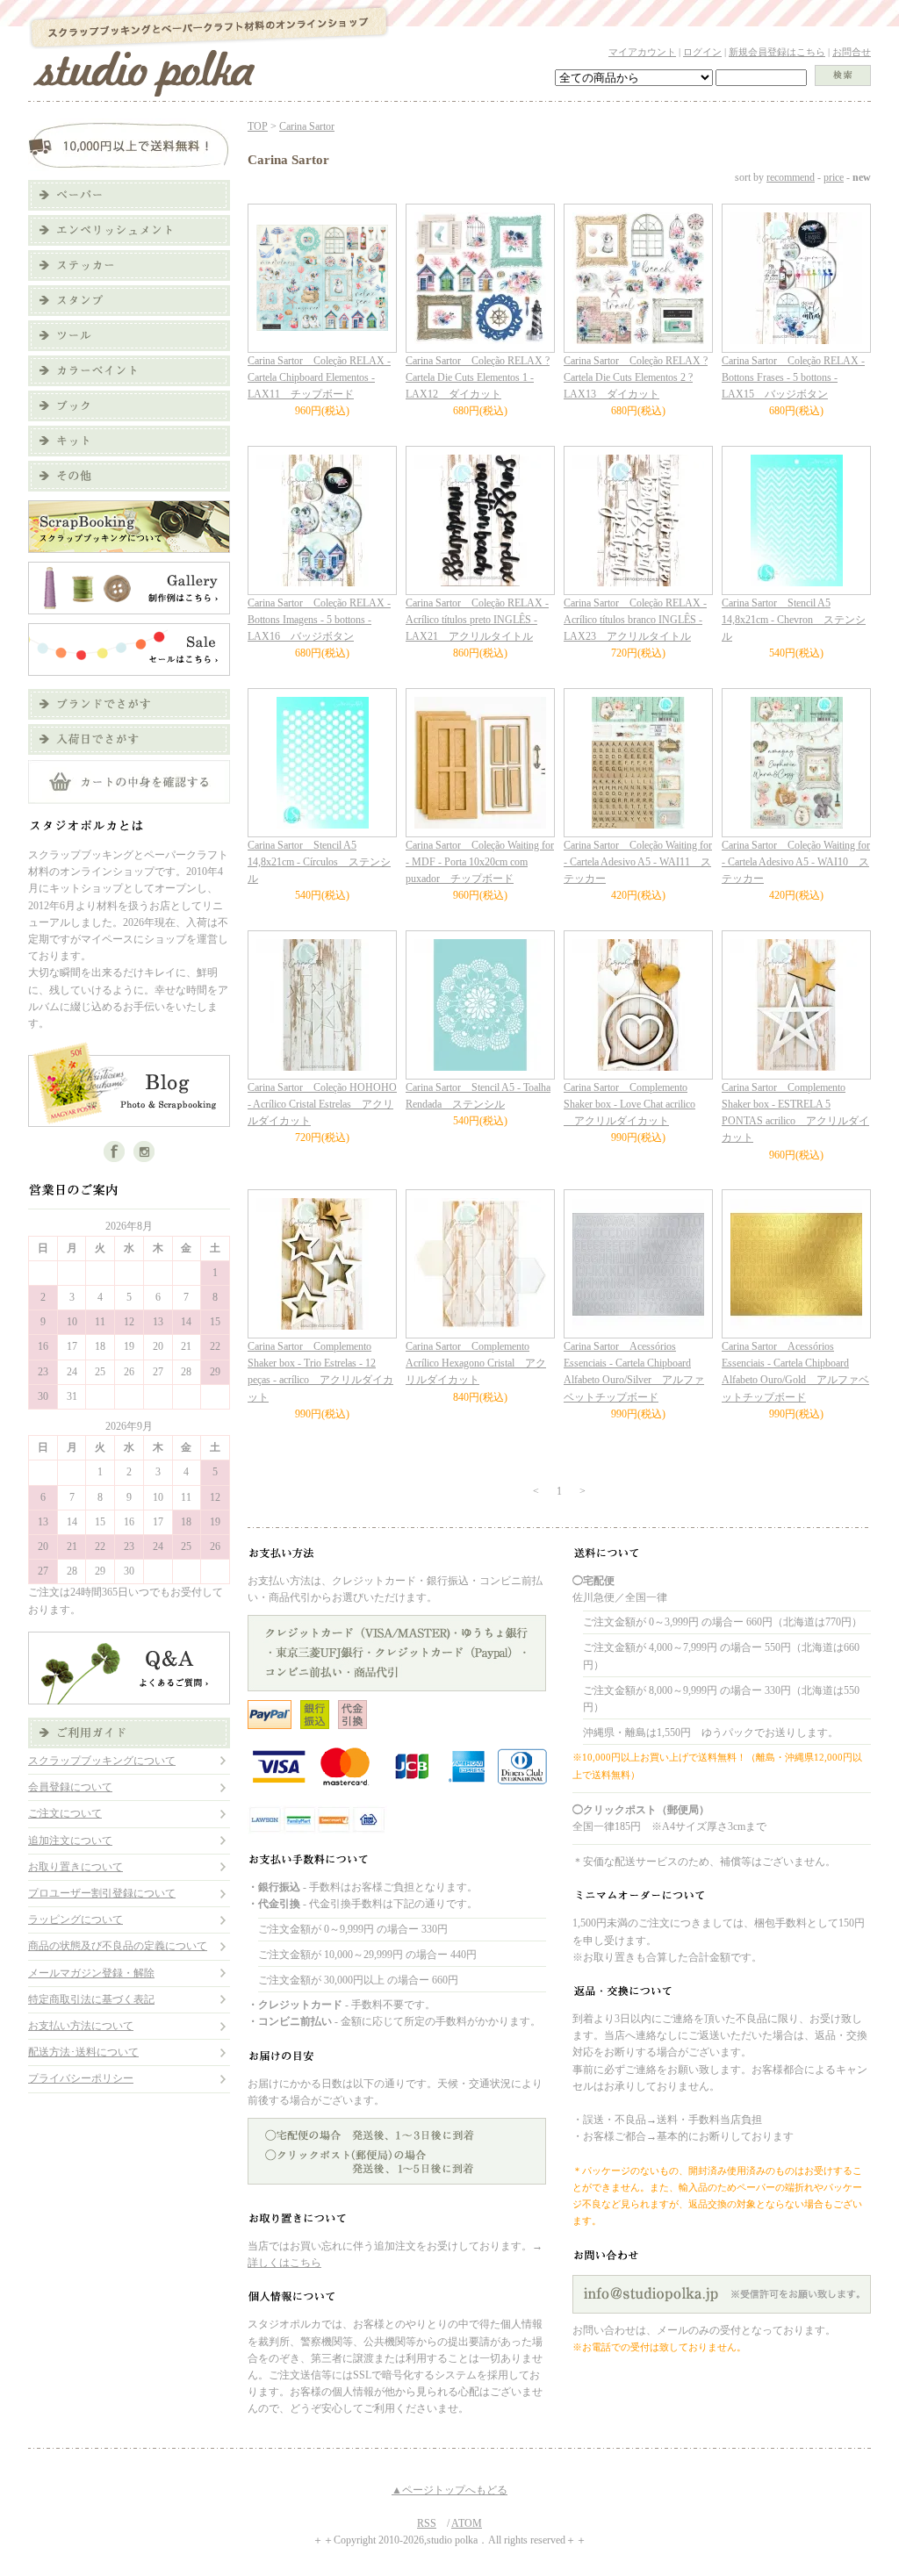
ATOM (467, 2523)
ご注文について (65, 1813)
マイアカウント (642, 52)
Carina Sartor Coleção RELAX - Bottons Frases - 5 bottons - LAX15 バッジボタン (793, 377)
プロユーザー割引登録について (102, 1893)
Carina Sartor (307, 126)
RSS (427, 2523)
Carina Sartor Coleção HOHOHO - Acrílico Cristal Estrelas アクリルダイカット (322, 1104)
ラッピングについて (76, 1919)
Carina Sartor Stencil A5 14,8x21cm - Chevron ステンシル (794, 620)
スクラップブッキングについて (102, 1761)
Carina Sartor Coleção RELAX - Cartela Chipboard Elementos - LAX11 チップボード (319, 377)
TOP (258, 126)
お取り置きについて (76, 1867)
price (834, 177)
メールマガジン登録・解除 (91, 1973)
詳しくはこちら (284, 2263)
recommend (791, 177)
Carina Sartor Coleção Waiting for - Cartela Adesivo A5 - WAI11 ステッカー (638, 862)
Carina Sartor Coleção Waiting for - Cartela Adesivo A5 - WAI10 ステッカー (796, 862)
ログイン (702, 52)
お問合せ (852, 52)
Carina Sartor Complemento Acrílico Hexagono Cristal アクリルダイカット (476, 1363)
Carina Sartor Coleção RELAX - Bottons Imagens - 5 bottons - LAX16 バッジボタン (319, 620)
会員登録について (70, 1787)
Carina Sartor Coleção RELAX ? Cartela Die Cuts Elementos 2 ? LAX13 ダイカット (636, 377)
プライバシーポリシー (81, 2078)
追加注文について (70, 1841)
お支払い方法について (81, 2026)
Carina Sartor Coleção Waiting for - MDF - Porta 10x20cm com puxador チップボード (480, 862)
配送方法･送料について (83, 2052)
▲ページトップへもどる (449, 2490)
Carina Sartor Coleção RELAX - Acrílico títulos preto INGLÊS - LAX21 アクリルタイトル (477, 620)
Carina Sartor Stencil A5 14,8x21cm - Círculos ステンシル (319, 862)
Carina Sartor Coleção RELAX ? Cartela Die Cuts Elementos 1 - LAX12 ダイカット (478, 377)
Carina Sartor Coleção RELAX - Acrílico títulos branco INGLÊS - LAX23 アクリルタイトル (635, 620)
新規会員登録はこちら (777, 52)
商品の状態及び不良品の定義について (118, 1946)
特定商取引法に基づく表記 (91, 1999)
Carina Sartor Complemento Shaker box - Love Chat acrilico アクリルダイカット (629, 1104)
